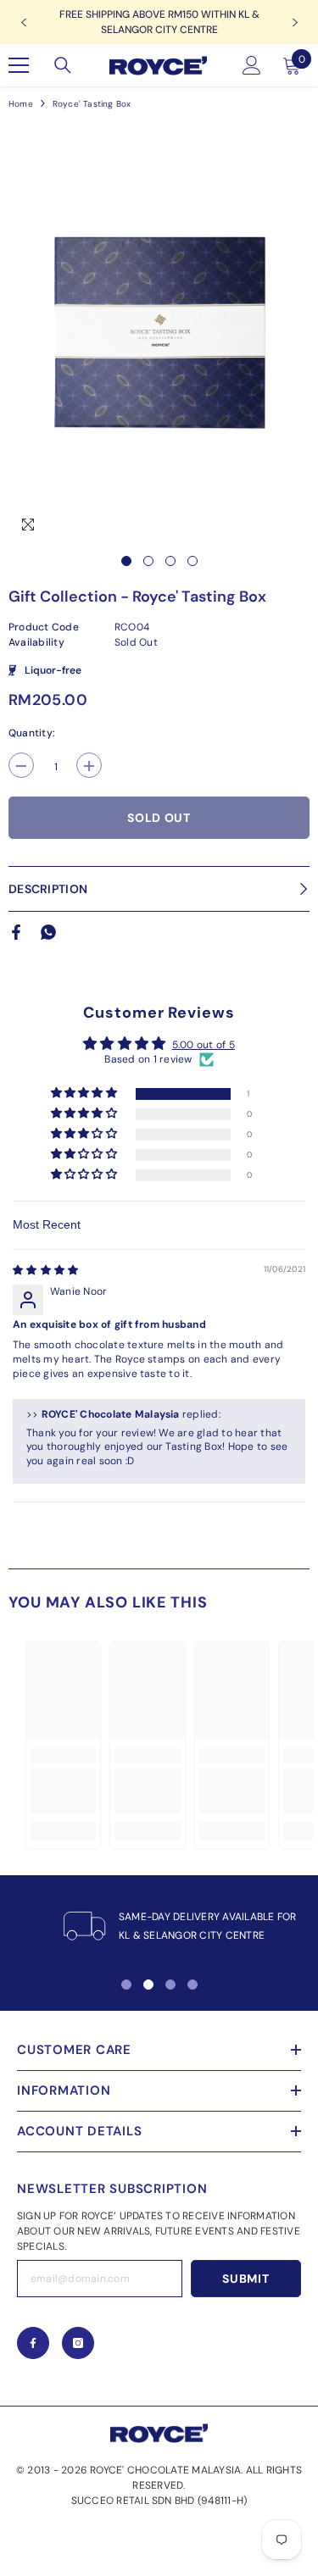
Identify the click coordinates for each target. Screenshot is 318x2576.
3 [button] (170, 561)
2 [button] (148, 561)
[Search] (63, 65)
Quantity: (32, 733)
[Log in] (252, 65)
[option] (159, 333)
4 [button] (192, 561)
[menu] (19, 65)
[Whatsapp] (48, 931)
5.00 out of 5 (204, 1045)
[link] (63, 1790)
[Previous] (23, 22)
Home (21, 104)
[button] (85, 1094)
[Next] (295, 22)
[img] (45, 1270)
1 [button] (126, 561)
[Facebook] (16, 931)
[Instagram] (78, 2343)
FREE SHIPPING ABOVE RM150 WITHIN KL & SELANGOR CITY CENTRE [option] (159, 22)
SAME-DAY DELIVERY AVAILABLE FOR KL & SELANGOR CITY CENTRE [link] (207, 1926)
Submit (245, 2279)
